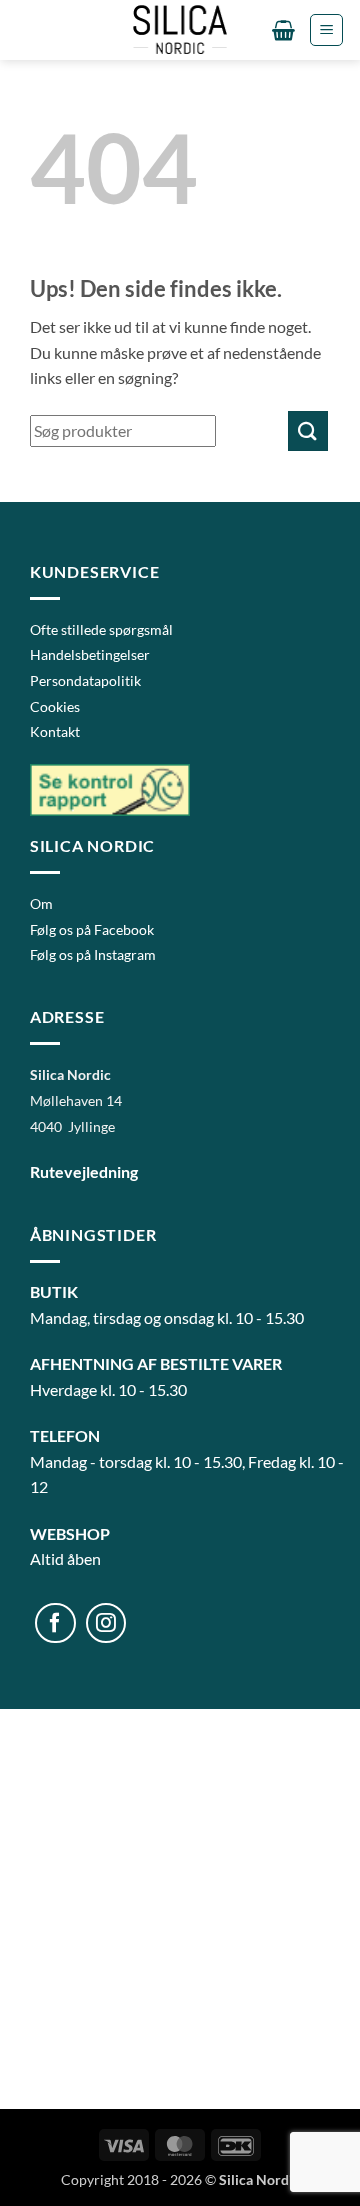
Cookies (55, 706)
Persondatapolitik (85, 680)
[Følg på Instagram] (106, 1623)
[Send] (308, 430)
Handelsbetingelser (90, 654)
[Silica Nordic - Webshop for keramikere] (180, 30)
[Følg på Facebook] (55, 1623)
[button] (283, 30)
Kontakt (55, 731)
